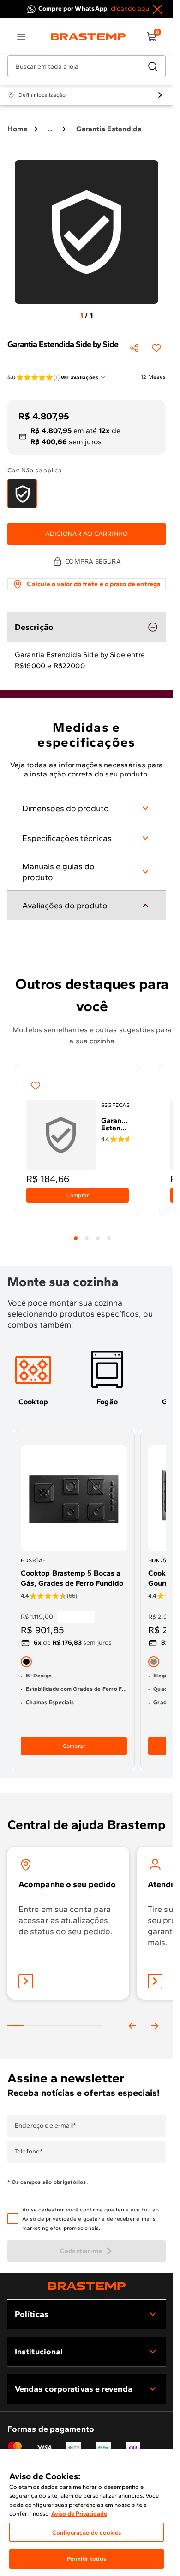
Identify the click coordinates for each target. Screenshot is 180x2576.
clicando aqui (131, 9)
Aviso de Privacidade (79, 2514)
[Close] (157, 9)
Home (18, 129)
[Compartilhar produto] (134, 348)
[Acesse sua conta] (26, 1981)
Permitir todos (87, 2559)
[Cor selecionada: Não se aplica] (22, 494)
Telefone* (29, 2152)
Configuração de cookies (87, 2532)
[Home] (88, 37)
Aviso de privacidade (49, 2219)
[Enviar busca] (153, 66)
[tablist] (92, 1233)
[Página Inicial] (87, 2286)
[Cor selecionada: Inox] (154, 1662)
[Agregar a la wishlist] (156, 348)
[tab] (76, 1238)
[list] (21, 37)
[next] (155, 2026)
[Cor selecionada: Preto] (26, 1662)
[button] (93, 2219)
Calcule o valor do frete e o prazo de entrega (94, 584)
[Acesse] (155, 1981)
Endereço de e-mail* (45, 2126)
